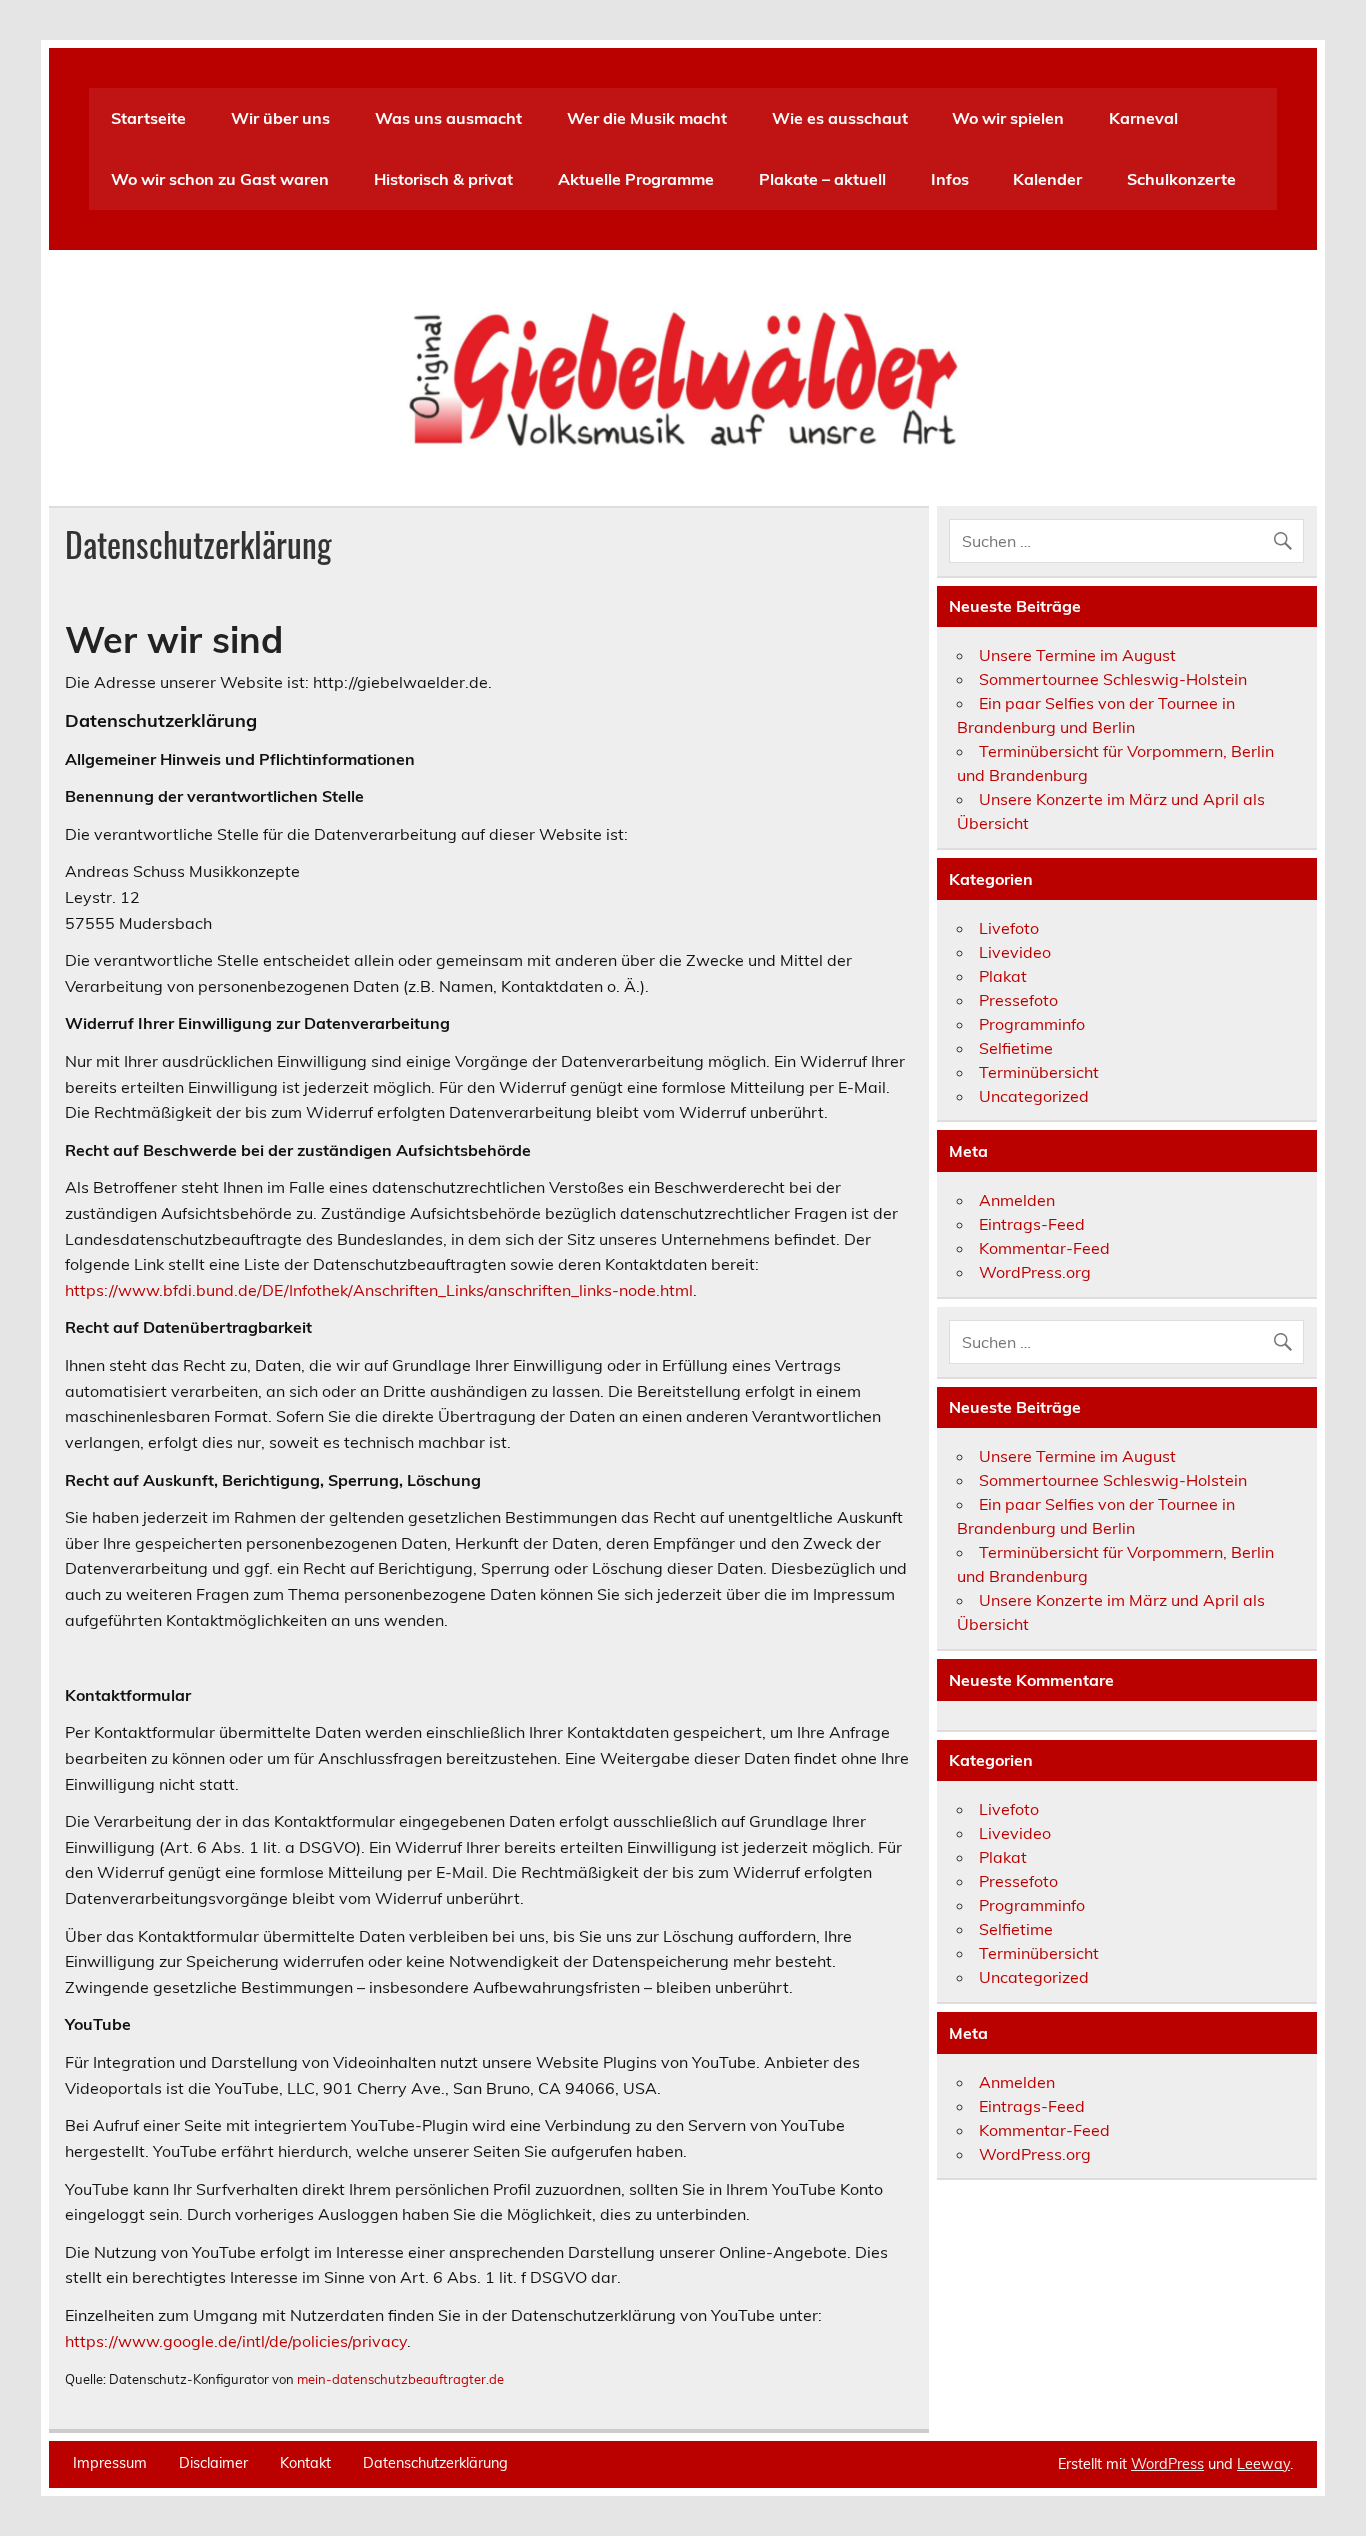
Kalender (1047, 179)
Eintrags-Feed (1032, 1224)
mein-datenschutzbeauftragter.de (400, 2379)
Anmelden (1017, 1200)
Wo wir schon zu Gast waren (220, 179)
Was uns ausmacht (448, 118)
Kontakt (305, 2463)
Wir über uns (280, 118)
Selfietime (1016, 1048)
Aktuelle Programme (636, 179)
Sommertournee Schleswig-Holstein (1113, 679)
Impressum (110, 2463)
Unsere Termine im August (1077, 655)
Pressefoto (1018, 1000)
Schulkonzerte (1181, 179)
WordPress (1167, 2464)
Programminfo (1032, 1024)
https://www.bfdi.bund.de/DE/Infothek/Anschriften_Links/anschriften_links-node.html (379, 1290)
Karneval (1143, 118)
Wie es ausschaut (840, 118)
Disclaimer (213, 2463)
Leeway (1263, 2464)
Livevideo (1015, 952)
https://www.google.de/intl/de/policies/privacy (236, 2341)
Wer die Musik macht (647, 118)
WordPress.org (1035, 1272)
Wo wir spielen (1008, 118)
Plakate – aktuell (822, 179)
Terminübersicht (1039, 1072)
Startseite (148, 118)
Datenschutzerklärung (435, 2463)
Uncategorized (1034, 1096)
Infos (950, 179)
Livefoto (1009, 928)
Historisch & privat (443, 179)
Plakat (1003, 976)
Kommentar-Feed (1044, 1248)
